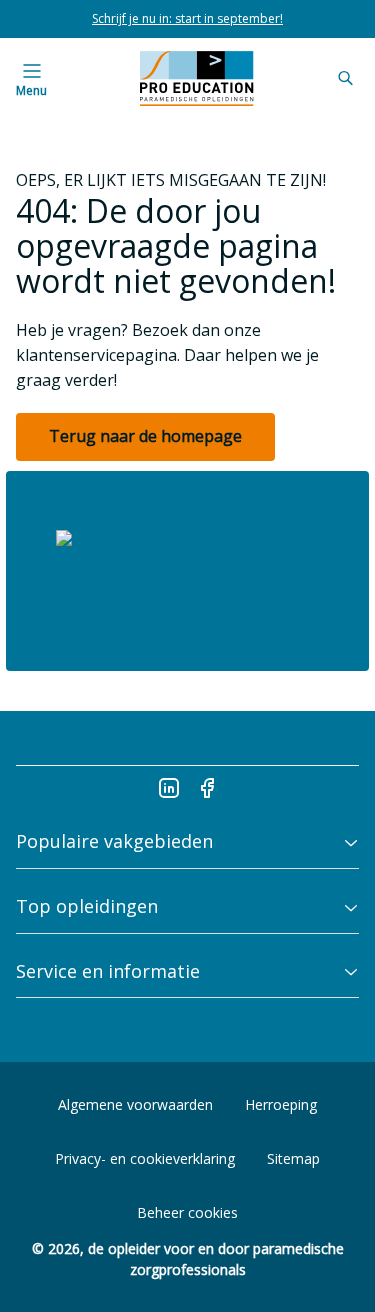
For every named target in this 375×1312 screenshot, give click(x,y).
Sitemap (293, 1158)
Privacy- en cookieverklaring (145, 1158)
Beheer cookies (187, 1212)
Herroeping (281, 1104)
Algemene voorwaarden (135, 1104)
